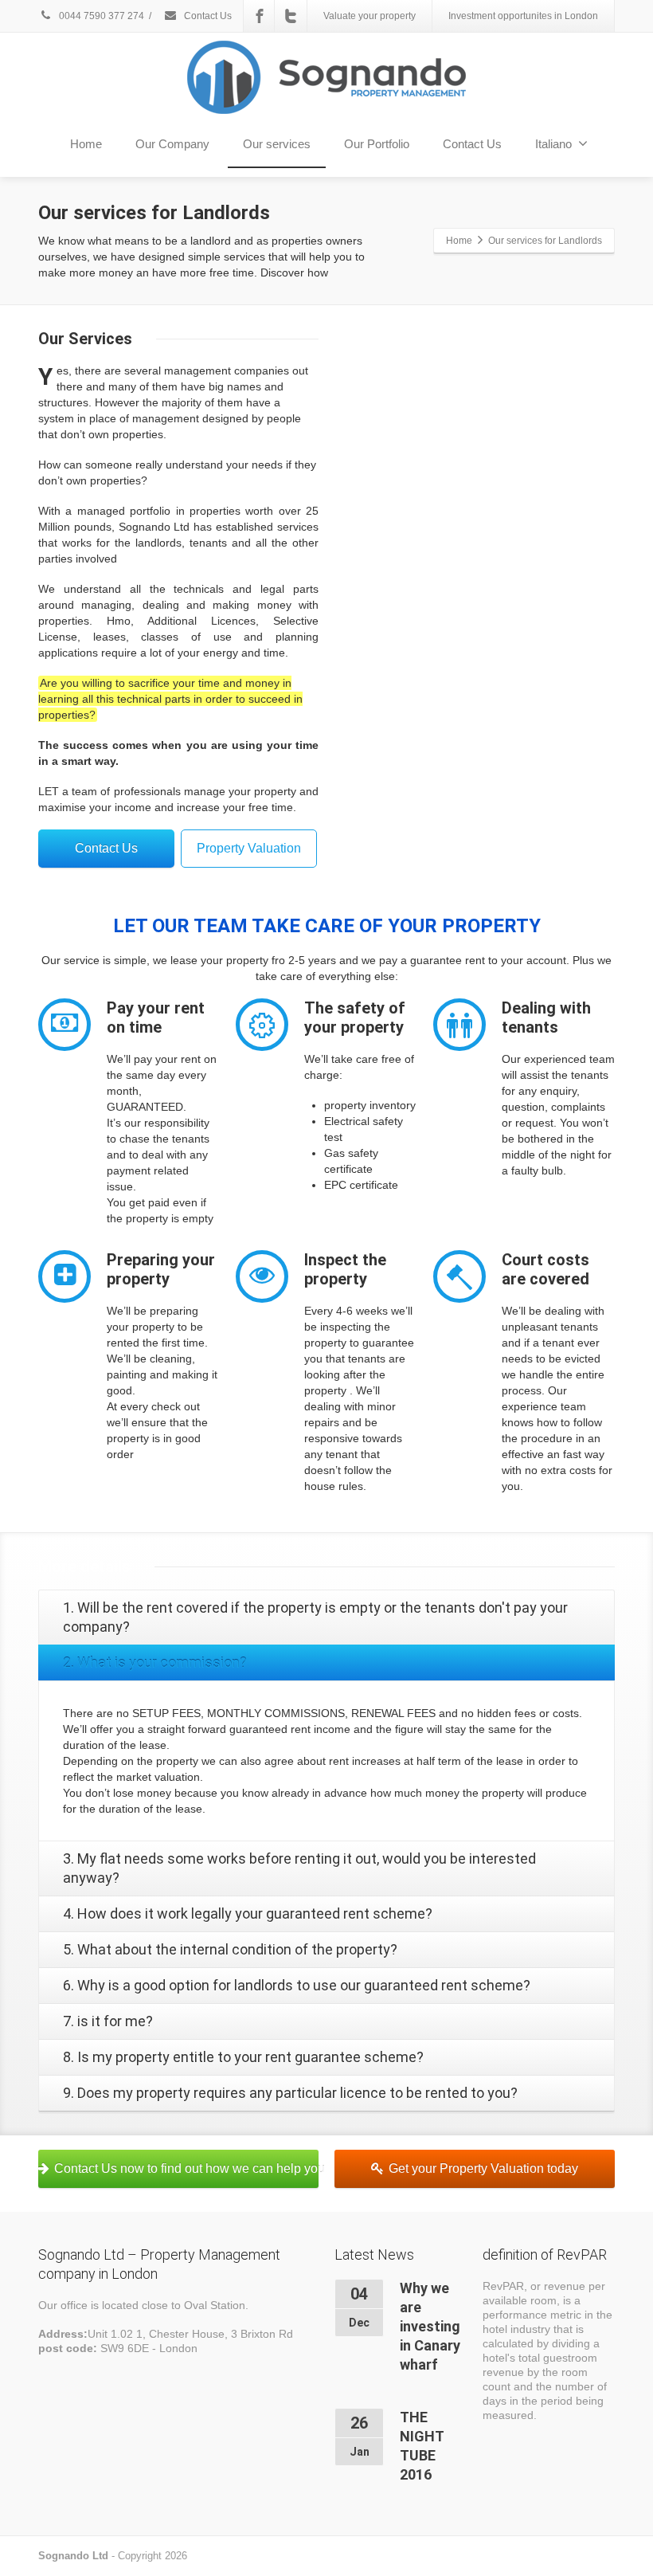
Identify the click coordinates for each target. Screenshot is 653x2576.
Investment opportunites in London (523, 16)
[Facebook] (260, 16)
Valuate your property (370, 16)
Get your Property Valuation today (483, 2168)
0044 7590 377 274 (100, 16)
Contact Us (207, 16)
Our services (277, 144)
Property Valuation (249, 848)
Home (86, 144)
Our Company (172, 144)
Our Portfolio (377, 144)
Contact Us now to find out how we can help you (186, 2168)
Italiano (553, 144)
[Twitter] (291, 16)
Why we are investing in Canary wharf (430, 2326)
